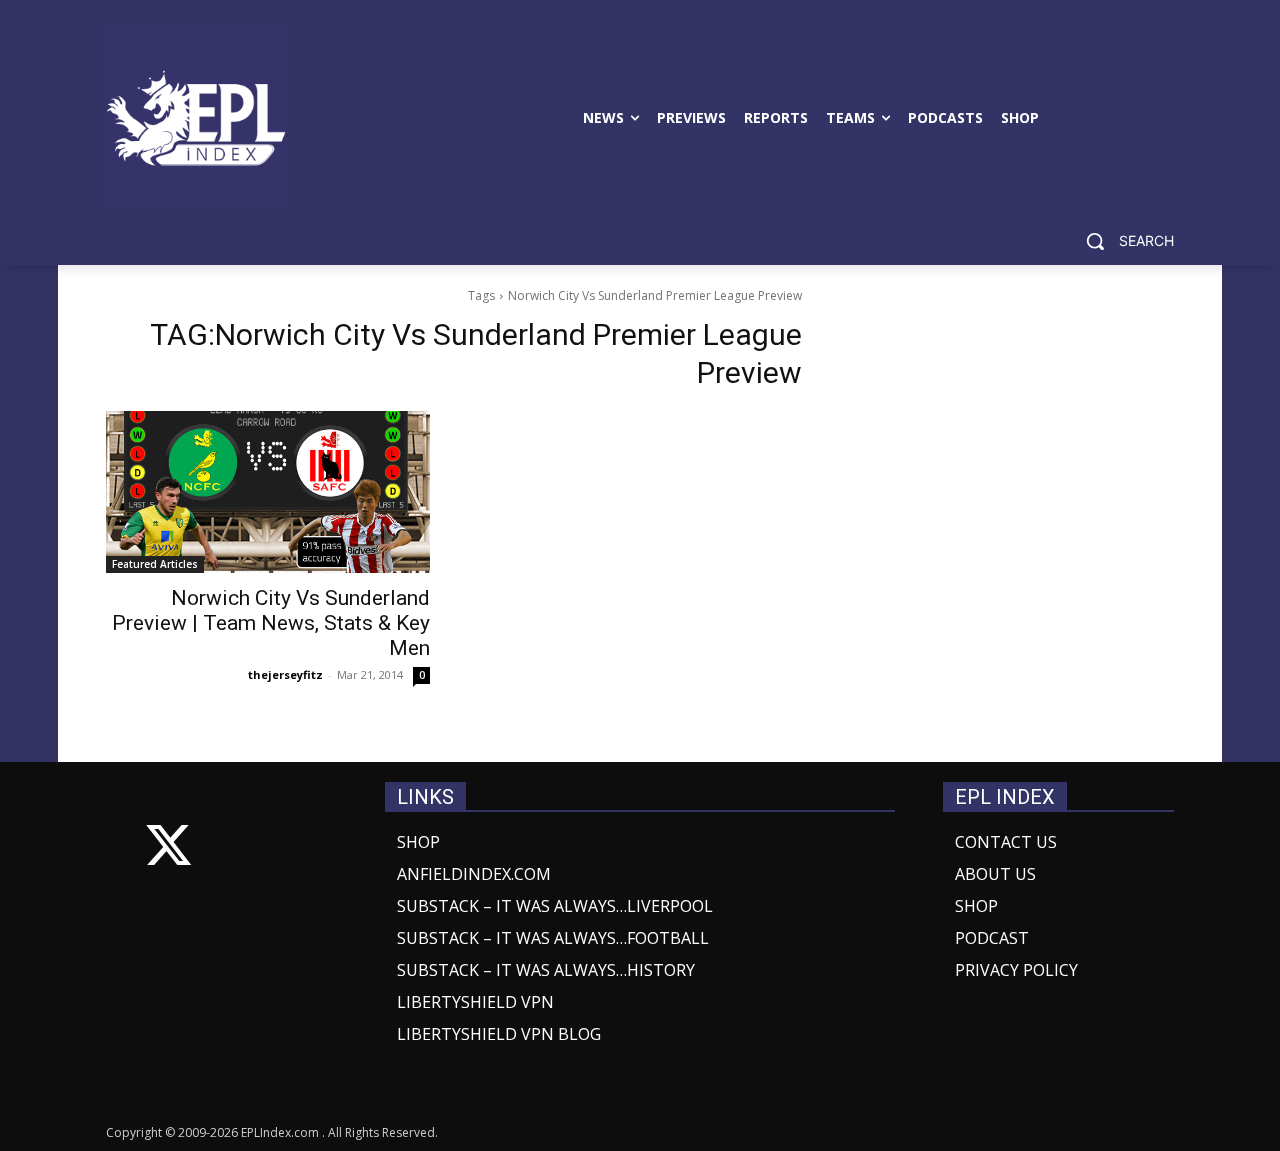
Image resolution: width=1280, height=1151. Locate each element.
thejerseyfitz (285, 674)
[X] (168, 849)
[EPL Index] (196, 118)
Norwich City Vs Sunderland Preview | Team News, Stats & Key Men (271, 623)
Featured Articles (155, 564)
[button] (1122, 241)
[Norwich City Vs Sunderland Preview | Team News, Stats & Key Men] (268, 492)
